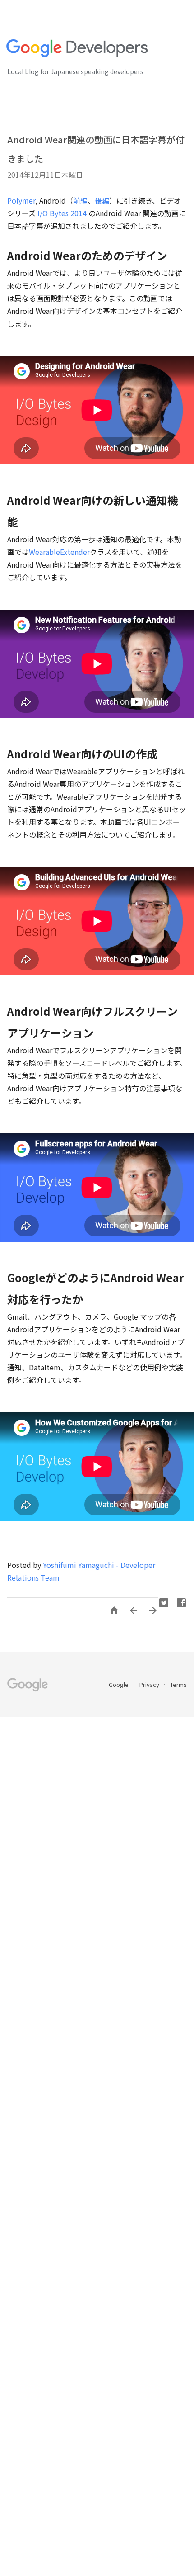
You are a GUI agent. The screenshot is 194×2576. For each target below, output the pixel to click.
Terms (178, 1684)
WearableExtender (59, 552)
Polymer (21, 200)
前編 (80, 200)
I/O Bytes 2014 (62, 213)
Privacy (150, 1684)
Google (119, 1684)
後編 (102, 200)
